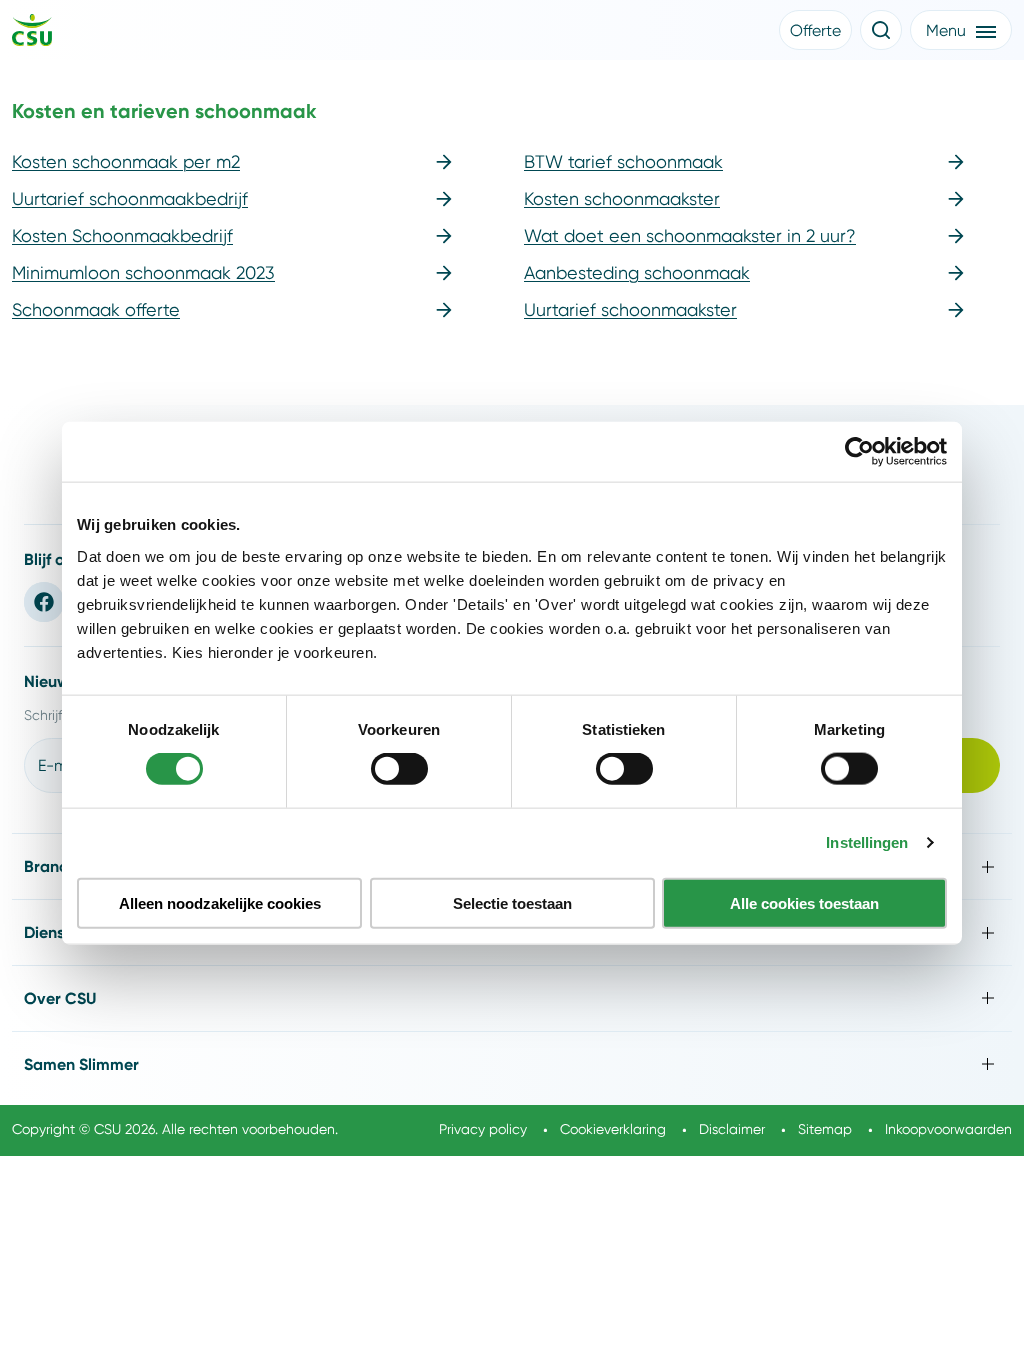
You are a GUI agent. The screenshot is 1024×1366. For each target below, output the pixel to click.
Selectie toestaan (512, 902)
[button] (815, 30)
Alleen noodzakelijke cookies (220, 902)
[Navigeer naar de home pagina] (32, 33)
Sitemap (825, 1129)
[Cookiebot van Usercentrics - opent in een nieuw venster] (859, 452)
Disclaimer (732, 1129)
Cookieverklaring (613, 1129)
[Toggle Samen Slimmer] (512, 1064)
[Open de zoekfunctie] (881, 30)
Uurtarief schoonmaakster (630, 309)
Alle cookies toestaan (804, 902)
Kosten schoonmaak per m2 (126, 161)
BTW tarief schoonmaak (623, 161)
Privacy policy (483, 1129)
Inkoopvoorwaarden (948, 1129)
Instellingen (867, 842)
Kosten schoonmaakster (622, 198)
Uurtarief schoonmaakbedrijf (130, 198)
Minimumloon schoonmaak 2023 (143, 272)
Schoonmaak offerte (96, 309)
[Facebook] (44, 602)
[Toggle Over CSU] (512, 998)
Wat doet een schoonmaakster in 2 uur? (690, 235)
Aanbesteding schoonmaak (637, 272)
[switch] (399, 769)
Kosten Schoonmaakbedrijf (122, 235)
